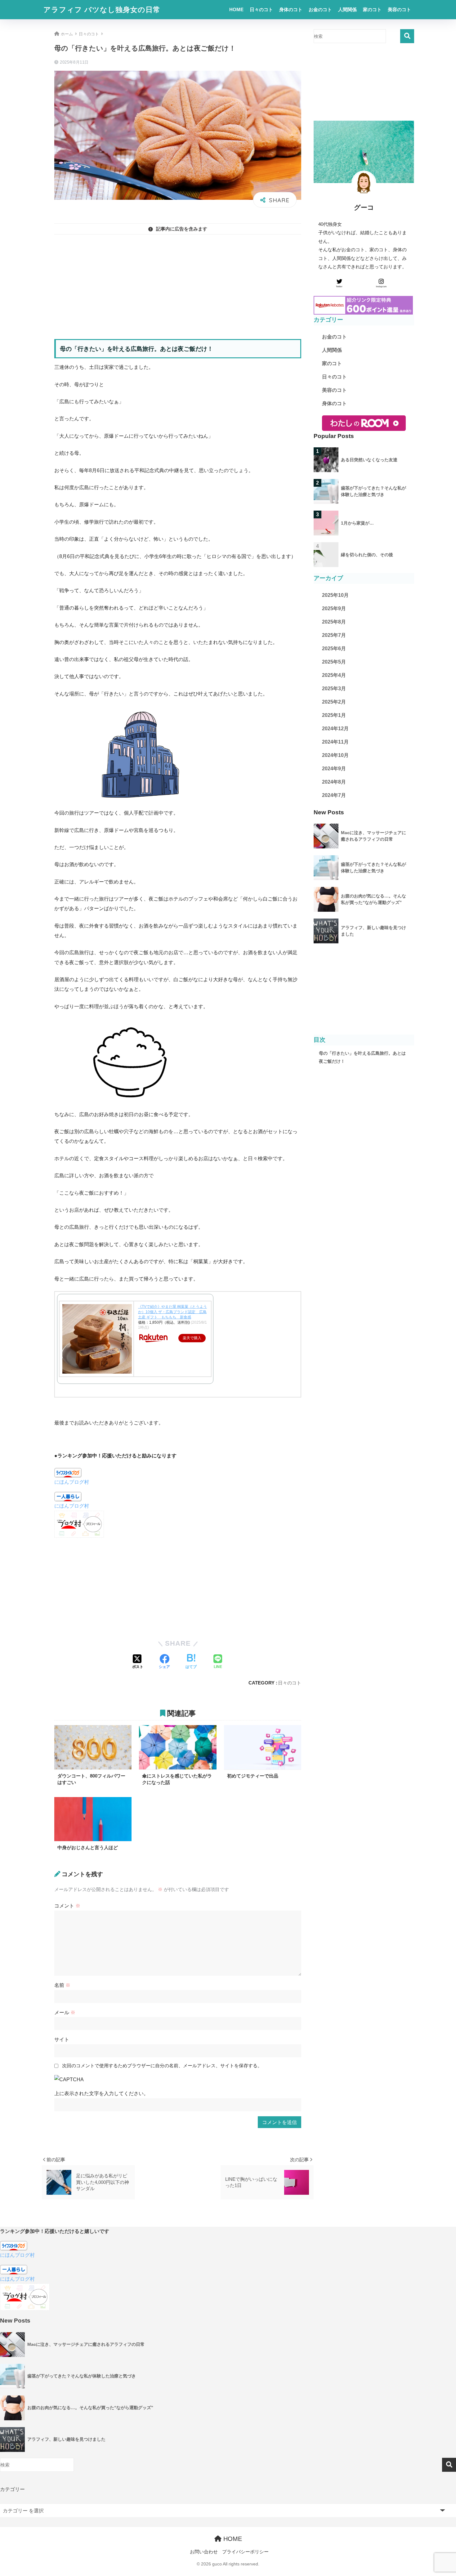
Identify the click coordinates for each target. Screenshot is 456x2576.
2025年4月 (334, 675)
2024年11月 (335, 742)
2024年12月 (335, 729)
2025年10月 (335, 595)
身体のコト (291, 9)
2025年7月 (334, 635)
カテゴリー (12, 2489)
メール (65, 2012)
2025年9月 (334, 608)
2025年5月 (334, 662)
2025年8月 (334, 622)
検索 (407, 36)
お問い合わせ (204, 2552)
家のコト (372, 9)
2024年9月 (334, 769)
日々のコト (261, 9)
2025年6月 (334, 648)
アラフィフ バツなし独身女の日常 (102, 10)
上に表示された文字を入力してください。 (101, 2093)
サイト (62, 2039)
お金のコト (320, 9)
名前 (62, 1985)
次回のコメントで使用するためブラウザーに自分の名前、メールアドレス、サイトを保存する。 (162, 2066)
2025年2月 (334, 702)
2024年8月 (334, 782)
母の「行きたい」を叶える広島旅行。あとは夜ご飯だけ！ (362, 1057)
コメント (67, 1906)
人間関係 (347, 9)
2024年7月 (334, 795)
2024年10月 (335, 755)
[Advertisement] (178, 283)
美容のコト (399, 9)
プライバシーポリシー (245, 2552)
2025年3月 (334, 689)
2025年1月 (334, 715)
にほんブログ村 (72, 1482)
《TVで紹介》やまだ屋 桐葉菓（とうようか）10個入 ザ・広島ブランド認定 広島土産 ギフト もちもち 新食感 (172, 1312)
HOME (236, 9)
